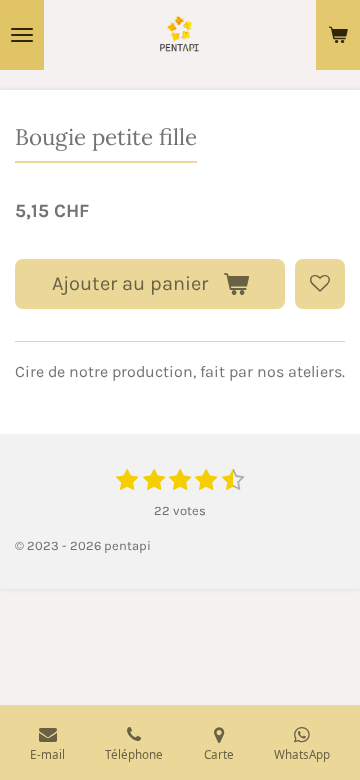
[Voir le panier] (338, 35)
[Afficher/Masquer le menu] (22, 35)
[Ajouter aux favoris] (320, 284)
